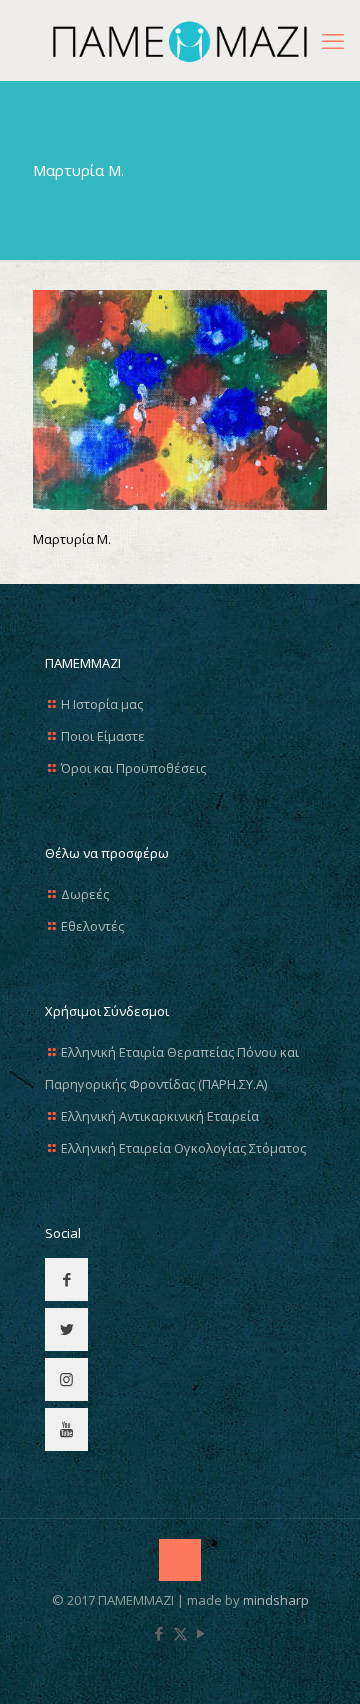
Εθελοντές (92, 926)
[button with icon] (66, 1279)
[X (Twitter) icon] (180, 1633)
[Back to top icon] (180, 1560)
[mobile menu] (333, 40)
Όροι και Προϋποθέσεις (133, 768)
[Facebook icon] (159, 1633)
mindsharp (276, 1600)
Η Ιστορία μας (102, 704)
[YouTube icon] (201, 1633)
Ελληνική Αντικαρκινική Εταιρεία (160, 1116)
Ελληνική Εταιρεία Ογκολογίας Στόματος (183, 1148)
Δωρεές (85, 894)
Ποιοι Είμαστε (103, 736)
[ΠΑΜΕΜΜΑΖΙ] (180, 40)
